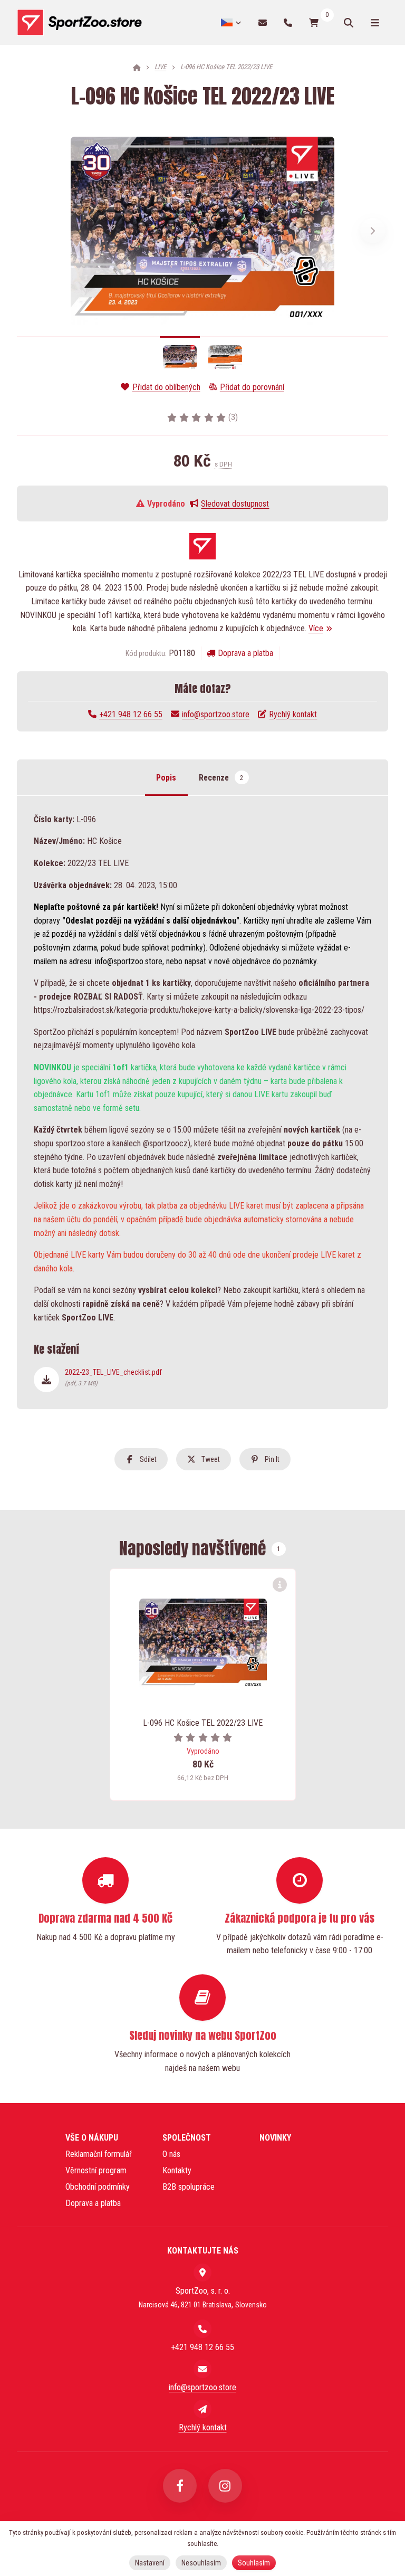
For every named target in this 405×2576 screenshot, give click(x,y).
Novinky (275, 2138)
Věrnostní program (96, 2170)
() (233, 417)
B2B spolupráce (189, 2187)
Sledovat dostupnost (235, 504)
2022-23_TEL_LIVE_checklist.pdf (113, 1377)
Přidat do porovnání (252, 387)
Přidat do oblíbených (166, 387)
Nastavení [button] (150, 2563)
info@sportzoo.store (216, 714)
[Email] (263, 22)
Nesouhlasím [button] (201, 2563)
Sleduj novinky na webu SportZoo (203, 2035)
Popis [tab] (166, 778)
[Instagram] (225, 2486)
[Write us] (202, 2409)
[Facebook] (180, 2486)
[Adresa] (202, 2273)
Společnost (187, 2138)
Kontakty (177, 2170)
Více (316, 628)
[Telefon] (288, 22)
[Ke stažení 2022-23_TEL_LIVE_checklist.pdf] (46, 1380)
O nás (171, 2154)
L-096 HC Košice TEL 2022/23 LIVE (203, 1723)
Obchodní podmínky (98, 2187)
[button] (373, 231)
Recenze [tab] (221, 778)
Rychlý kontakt (293, 714)
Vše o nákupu (92, 2138)
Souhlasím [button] (254, 2563)
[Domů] (79, 23)
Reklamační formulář (99, 2154)
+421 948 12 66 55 (131, 714)
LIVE (160, 67)
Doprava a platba (245, 653)
